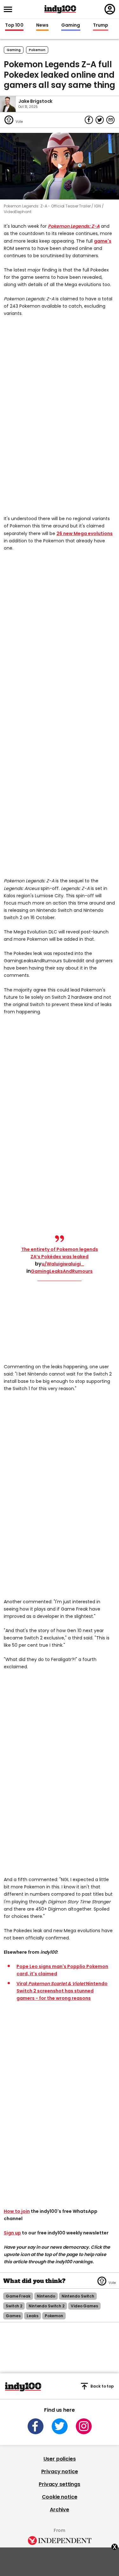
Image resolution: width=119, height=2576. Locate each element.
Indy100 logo (60, 9)
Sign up (12, 2233)
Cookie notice (60, 2497)
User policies (60, 2459)
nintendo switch (78, 2296)
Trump (101, 25)
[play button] (60, 166)
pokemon (37, 50)
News (42, 25)
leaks (32, 2316)
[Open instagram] (84, 2426)
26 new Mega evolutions (85, 533)
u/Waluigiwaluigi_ (63, 1264)
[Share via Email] (110, 120)
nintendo (46, 2296)
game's (103, 241)
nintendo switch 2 (46, 2306)
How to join (17, 2211)
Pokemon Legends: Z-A (74, 226)
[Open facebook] (36, 2426)
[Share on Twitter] (100, 120)
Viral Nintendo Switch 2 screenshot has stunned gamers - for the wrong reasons (62, 1991)
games (13, 2316)
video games (84, 2306)
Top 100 (14, 25)
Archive (60, 2510)
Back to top (102, 2386)
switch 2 (14, 2306)
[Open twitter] (60, 2426)
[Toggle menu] (10, 9)
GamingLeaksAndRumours (62, 1271)
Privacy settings (59, 2484)
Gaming (71, 25)
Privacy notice (60, 2471)
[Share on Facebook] (89, 120)
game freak (18, 2296)
